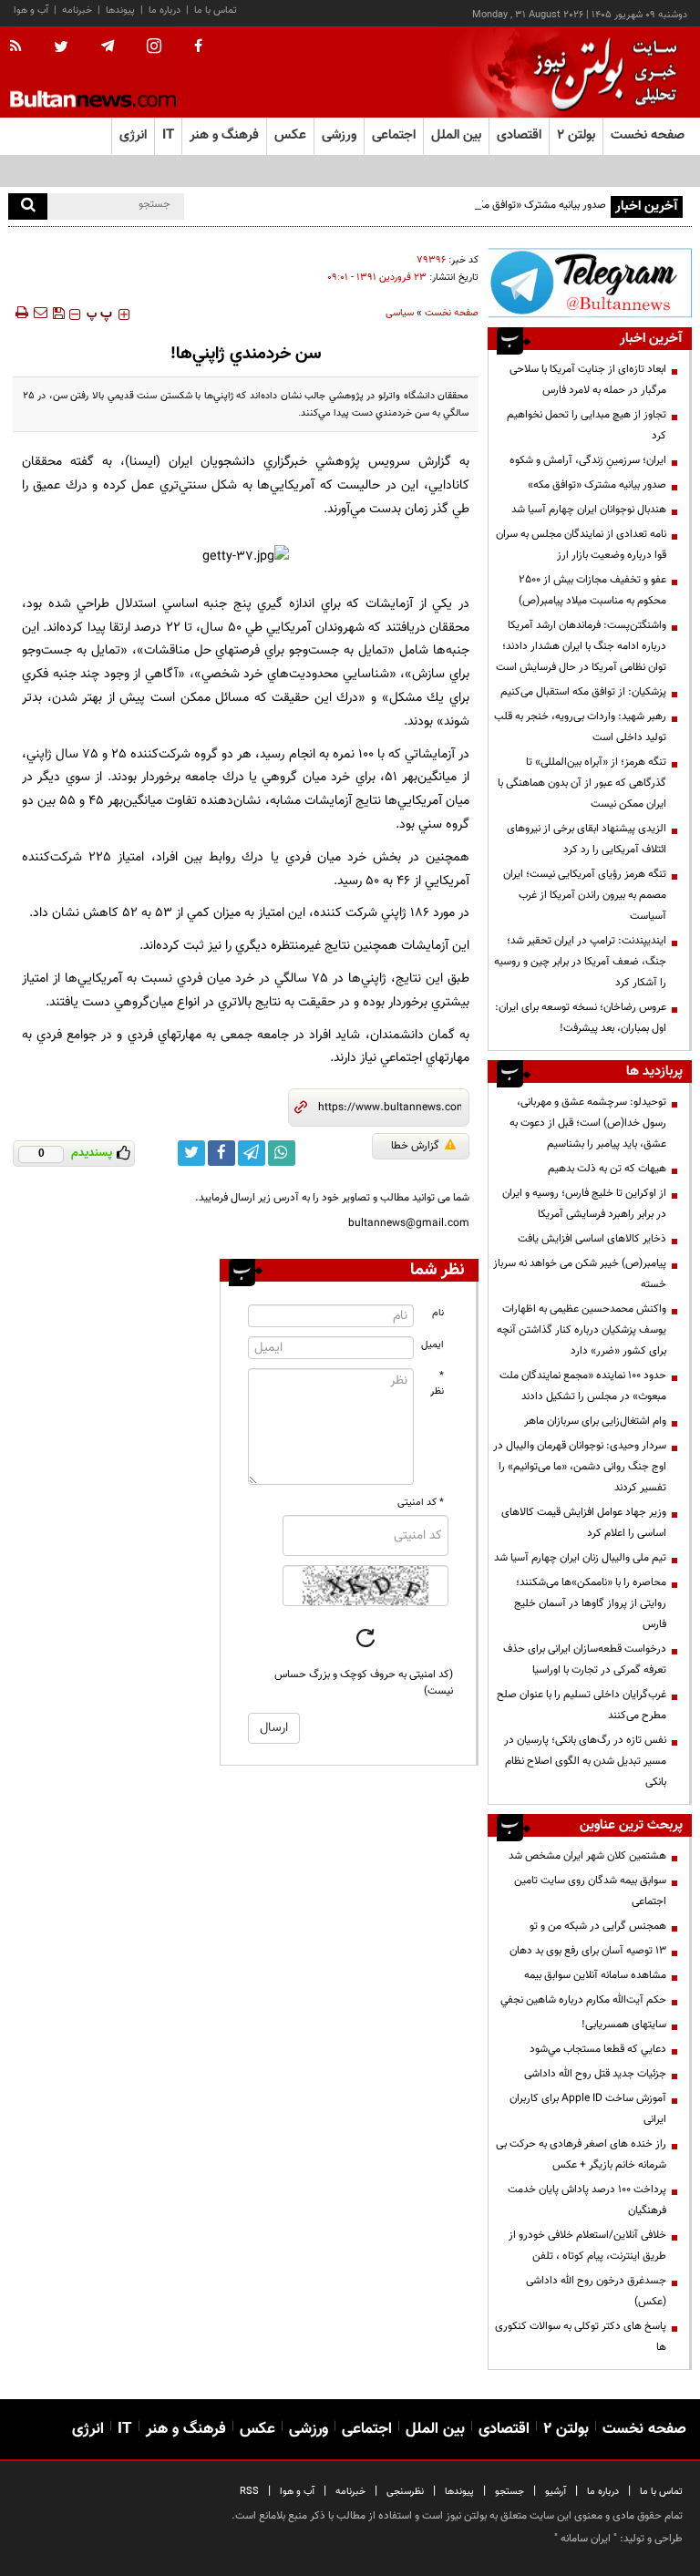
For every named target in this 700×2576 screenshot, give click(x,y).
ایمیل (432, 1345)
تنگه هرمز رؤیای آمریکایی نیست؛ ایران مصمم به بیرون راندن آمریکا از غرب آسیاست (585, 895)
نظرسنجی (405, 2492)
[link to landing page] (601, 72)
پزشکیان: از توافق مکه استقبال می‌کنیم (583, 692)
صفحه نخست (648, 135)
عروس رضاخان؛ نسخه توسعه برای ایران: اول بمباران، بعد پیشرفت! (581, 1018)
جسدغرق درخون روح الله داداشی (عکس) (596, 2291)
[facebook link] (221, 1153)
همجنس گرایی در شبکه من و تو (598, 1926)
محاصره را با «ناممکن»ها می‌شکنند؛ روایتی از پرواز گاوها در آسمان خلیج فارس (590, 1603)
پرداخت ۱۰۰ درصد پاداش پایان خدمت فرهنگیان (587, 2200)
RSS (249, 2492)
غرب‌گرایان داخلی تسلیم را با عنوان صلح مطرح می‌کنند (582, 1705)
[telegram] (108, 46)
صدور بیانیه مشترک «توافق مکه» (537, 205)
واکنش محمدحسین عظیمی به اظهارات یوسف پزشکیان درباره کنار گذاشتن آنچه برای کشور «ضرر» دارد (582, 1330)
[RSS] (21, 47)
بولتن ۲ (576, 135)
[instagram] (154, 48)
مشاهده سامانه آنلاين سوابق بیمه (595, 1975)
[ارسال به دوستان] (40, 313)
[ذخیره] (58, 313)
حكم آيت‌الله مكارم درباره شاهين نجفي (583, 2000)
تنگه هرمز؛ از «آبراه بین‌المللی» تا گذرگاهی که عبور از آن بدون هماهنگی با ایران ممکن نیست (582, 783)
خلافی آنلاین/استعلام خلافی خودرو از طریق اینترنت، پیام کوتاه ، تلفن (587, 2246)
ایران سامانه (586, 2539)
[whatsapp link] (282, 1153)
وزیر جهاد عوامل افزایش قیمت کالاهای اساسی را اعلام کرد (584, 1523)
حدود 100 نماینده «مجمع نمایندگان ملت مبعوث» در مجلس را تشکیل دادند (583, 1386)
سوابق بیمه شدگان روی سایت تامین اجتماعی (590, 1891)
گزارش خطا (415, 1146)
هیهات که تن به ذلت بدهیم (606, 1169)
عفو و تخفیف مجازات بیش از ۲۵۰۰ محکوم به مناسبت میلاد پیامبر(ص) (592, 590)
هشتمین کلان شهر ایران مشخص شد (587, 1856)
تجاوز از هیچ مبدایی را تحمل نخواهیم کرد (587, 425)
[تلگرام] (590, 283)
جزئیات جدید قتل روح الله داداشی (595, 2074)
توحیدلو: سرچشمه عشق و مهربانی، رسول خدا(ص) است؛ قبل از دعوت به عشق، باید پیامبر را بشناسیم (588, 1123)
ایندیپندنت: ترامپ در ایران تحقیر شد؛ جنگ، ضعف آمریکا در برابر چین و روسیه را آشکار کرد (580, 962)
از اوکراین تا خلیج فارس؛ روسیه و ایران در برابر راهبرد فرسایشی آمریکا (584, 1204)
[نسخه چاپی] (21, 313)
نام (438, 1313)
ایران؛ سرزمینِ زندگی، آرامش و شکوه (588, 460)
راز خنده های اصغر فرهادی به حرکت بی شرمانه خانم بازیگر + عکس (581, 2154)
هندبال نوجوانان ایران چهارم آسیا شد (589, 510)
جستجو (510, 2492)
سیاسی (400, 313)
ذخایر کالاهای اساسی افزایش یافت (592, 1239)
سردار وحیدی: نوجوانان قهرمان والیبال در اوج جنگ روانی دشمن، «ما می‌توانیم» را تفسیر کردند (580, 1467)
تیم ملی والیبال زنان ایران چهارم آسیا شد (580, 1558)
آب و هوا (31, 10)
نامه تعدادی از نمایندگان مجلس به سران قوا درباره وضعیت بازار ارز (581, 545)
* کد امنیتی (421, 1503)
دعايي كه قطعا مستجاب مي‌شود (598, 2049)
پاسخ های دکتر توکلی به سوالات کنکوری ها (581, 2337)
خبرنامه (77, 10)
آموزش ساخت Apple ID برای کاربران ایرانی (588, 2109)
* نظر (437, 1384)
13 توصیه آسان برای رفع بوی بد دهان (588, 1951)
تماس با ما (216, 10)
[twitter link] (191, 1153)
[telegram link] (252, 1153)
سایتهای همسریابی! (624, 2025)
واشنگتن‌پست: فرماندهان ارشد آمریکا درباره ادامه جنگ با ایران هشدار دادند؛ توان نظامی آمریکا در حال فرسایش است (581, 646)
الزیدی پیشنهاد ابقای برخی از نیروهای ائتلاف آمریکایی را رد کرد (587, 839)
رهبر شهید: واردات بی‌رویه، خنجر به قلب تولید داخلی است (580, 727)
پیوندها (120, 10)
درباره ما (165, 10)
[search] (28, 206)
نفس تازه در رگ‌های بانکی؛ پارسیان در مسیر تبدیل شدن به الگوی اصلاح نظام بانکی (585, 1761)
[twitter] (61, 48)
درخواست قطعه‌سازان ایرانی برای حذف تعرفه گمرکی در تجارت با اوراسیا (585, 1659)
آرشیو (556, 2492)
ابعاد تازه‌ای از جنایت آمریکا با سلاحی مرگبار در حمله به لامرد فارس (588, 380)
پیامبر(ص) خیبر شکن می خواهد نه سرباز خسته (580, 1274)
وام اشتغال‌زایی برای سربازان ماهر (595, 1421)
